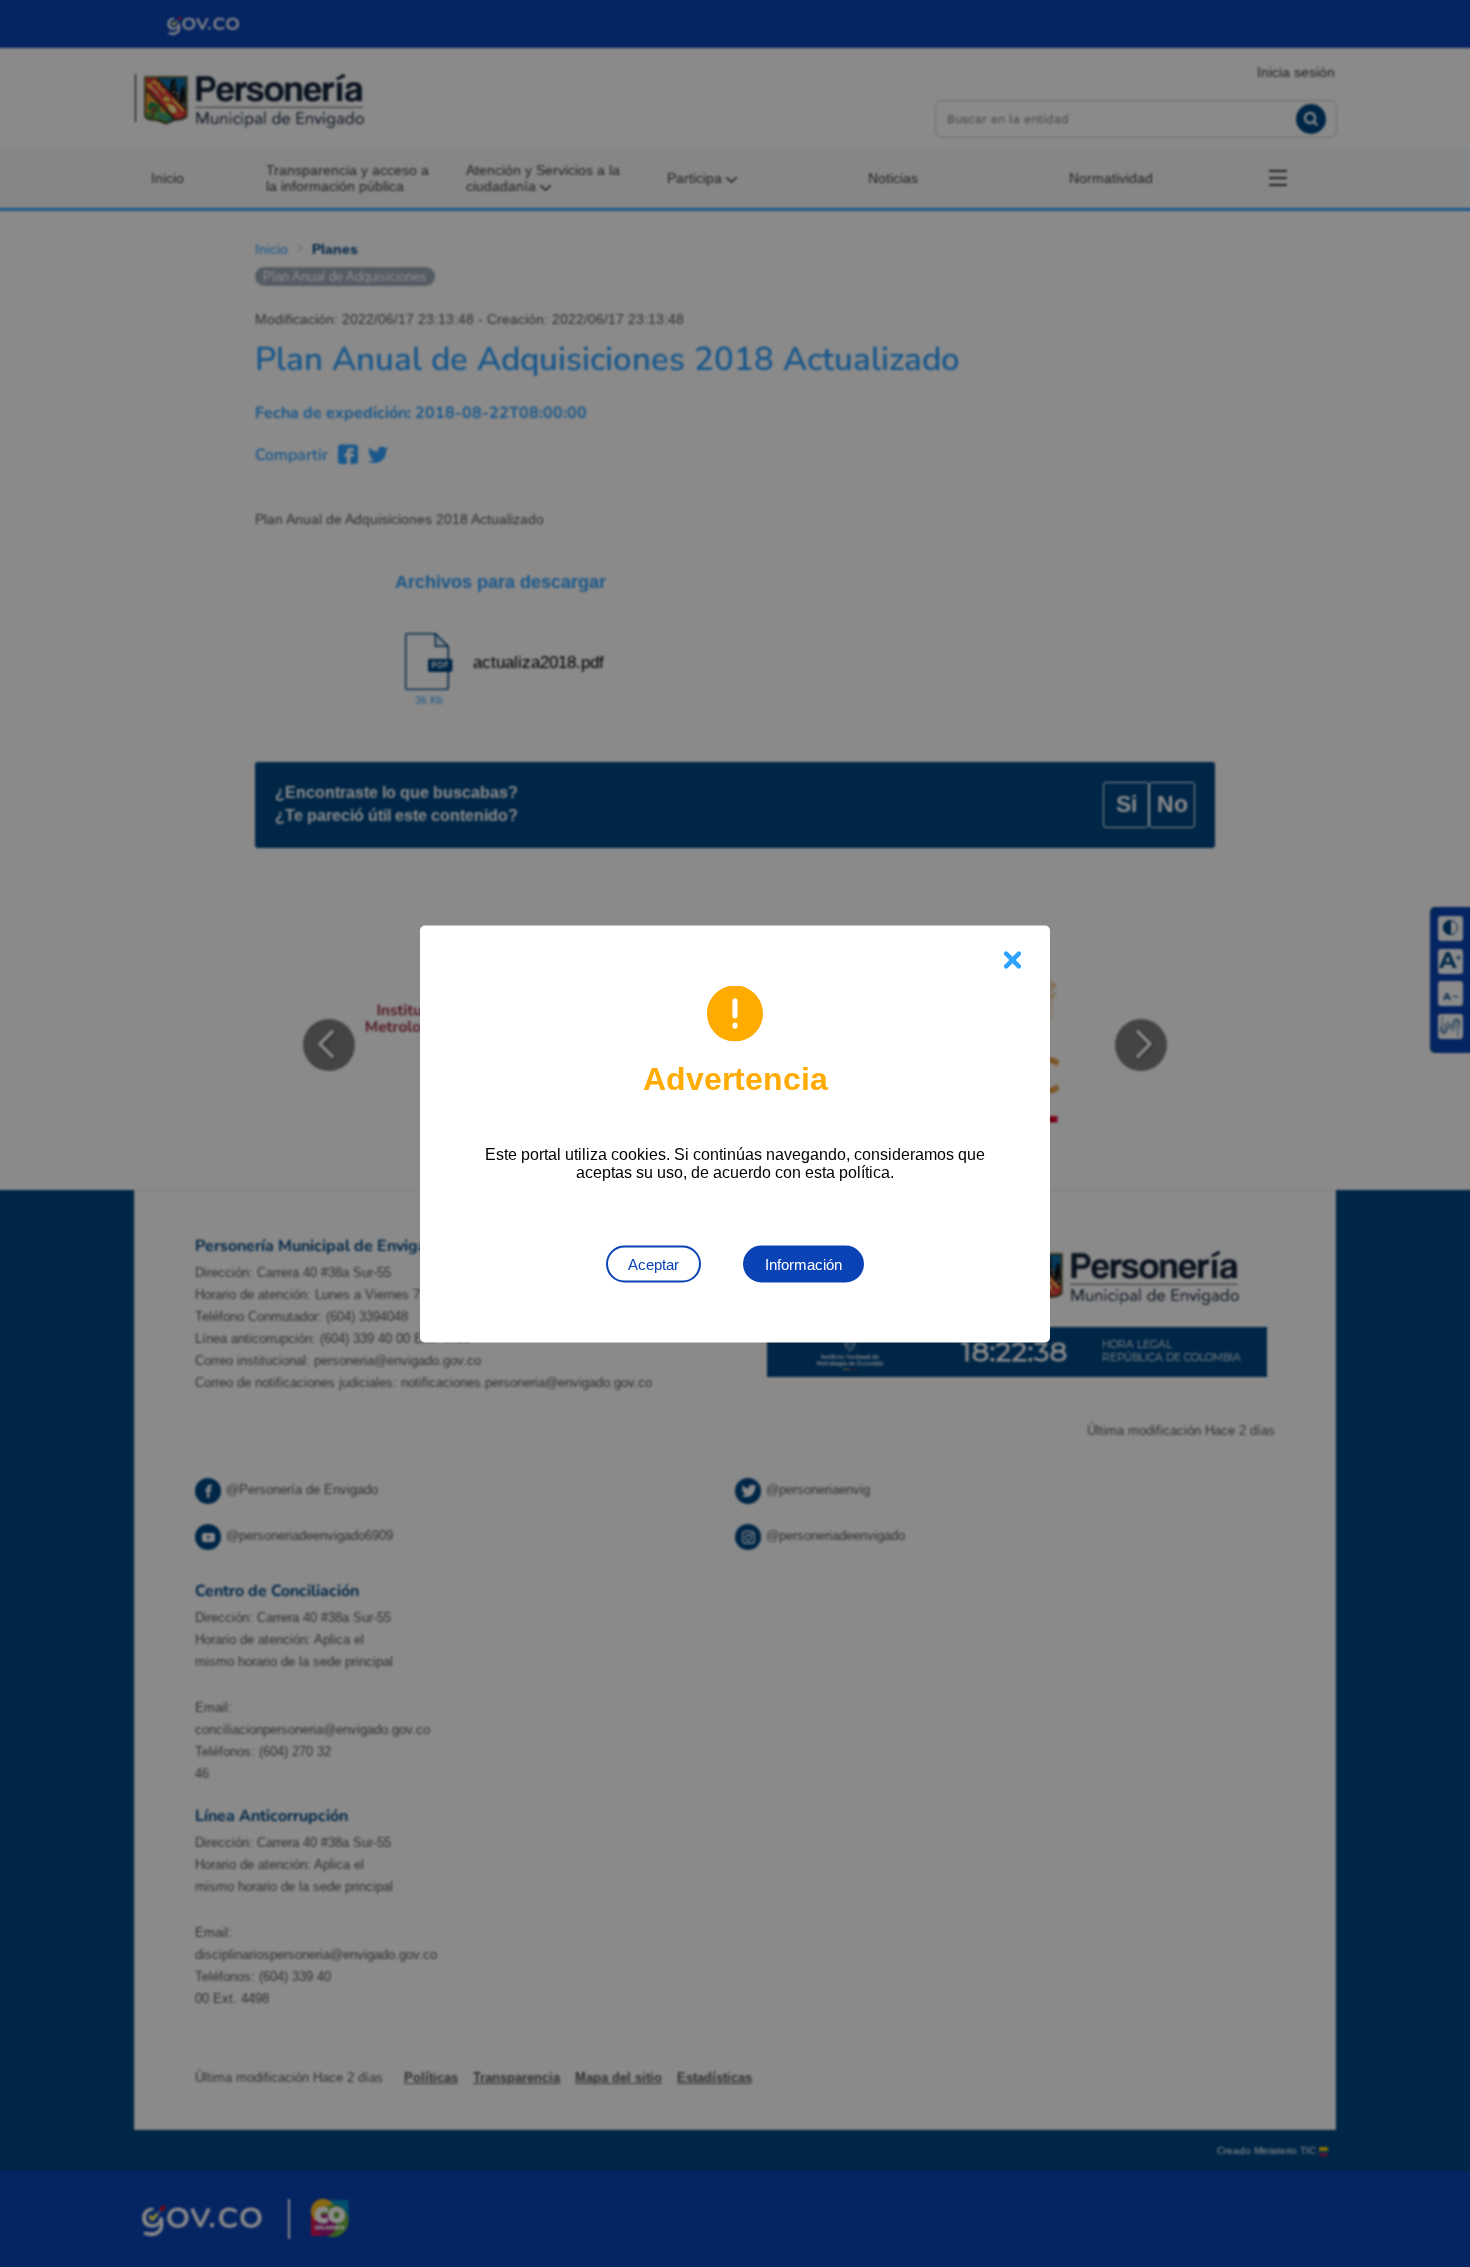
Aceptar (653, 1263)
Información (803, 1263)
